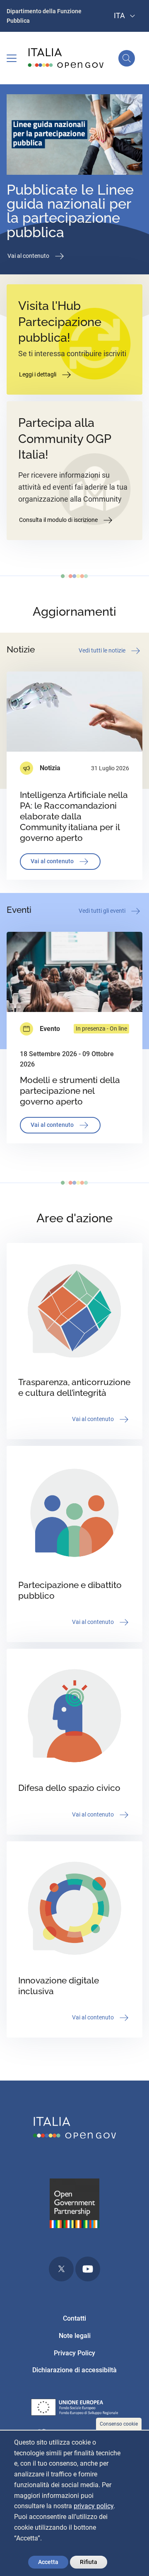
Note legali (75, 2336)
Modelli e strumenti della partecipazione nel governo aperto (70, 1091)
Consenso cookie (119, 2424)
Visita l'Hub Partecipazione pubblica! (60, 322)
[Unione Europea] (75, 2409)
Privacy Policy (74, 2353)
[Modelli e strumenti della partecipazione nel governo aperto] (74, 972)
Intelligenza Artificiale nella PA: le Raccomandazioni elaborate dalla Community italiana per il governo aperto (74, 816)
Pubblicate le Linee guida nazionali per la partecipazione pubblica (70, 211)
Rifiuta (89, 2562)
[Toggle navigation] (12, 58)
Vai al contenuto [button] (29, 256)
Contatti (74, 2318)
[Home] (66, 58)
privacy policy (94, 2506)
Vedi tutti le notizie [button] (103, 650)
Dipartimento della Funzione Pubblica (44, 16)
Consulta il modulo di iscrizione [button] (59, 519)
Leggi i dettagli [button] (38, 374)
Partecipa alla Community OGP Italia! (65, 439)
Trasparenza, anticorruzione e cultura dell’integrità (74, 1387)
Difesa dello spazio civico (69, 1788)
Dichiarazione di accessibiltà (74, 2370)
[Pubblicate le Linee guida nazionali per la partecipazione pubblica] (74, 136)
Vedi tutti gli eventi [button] (103, 911)
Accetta (48, 2562)
